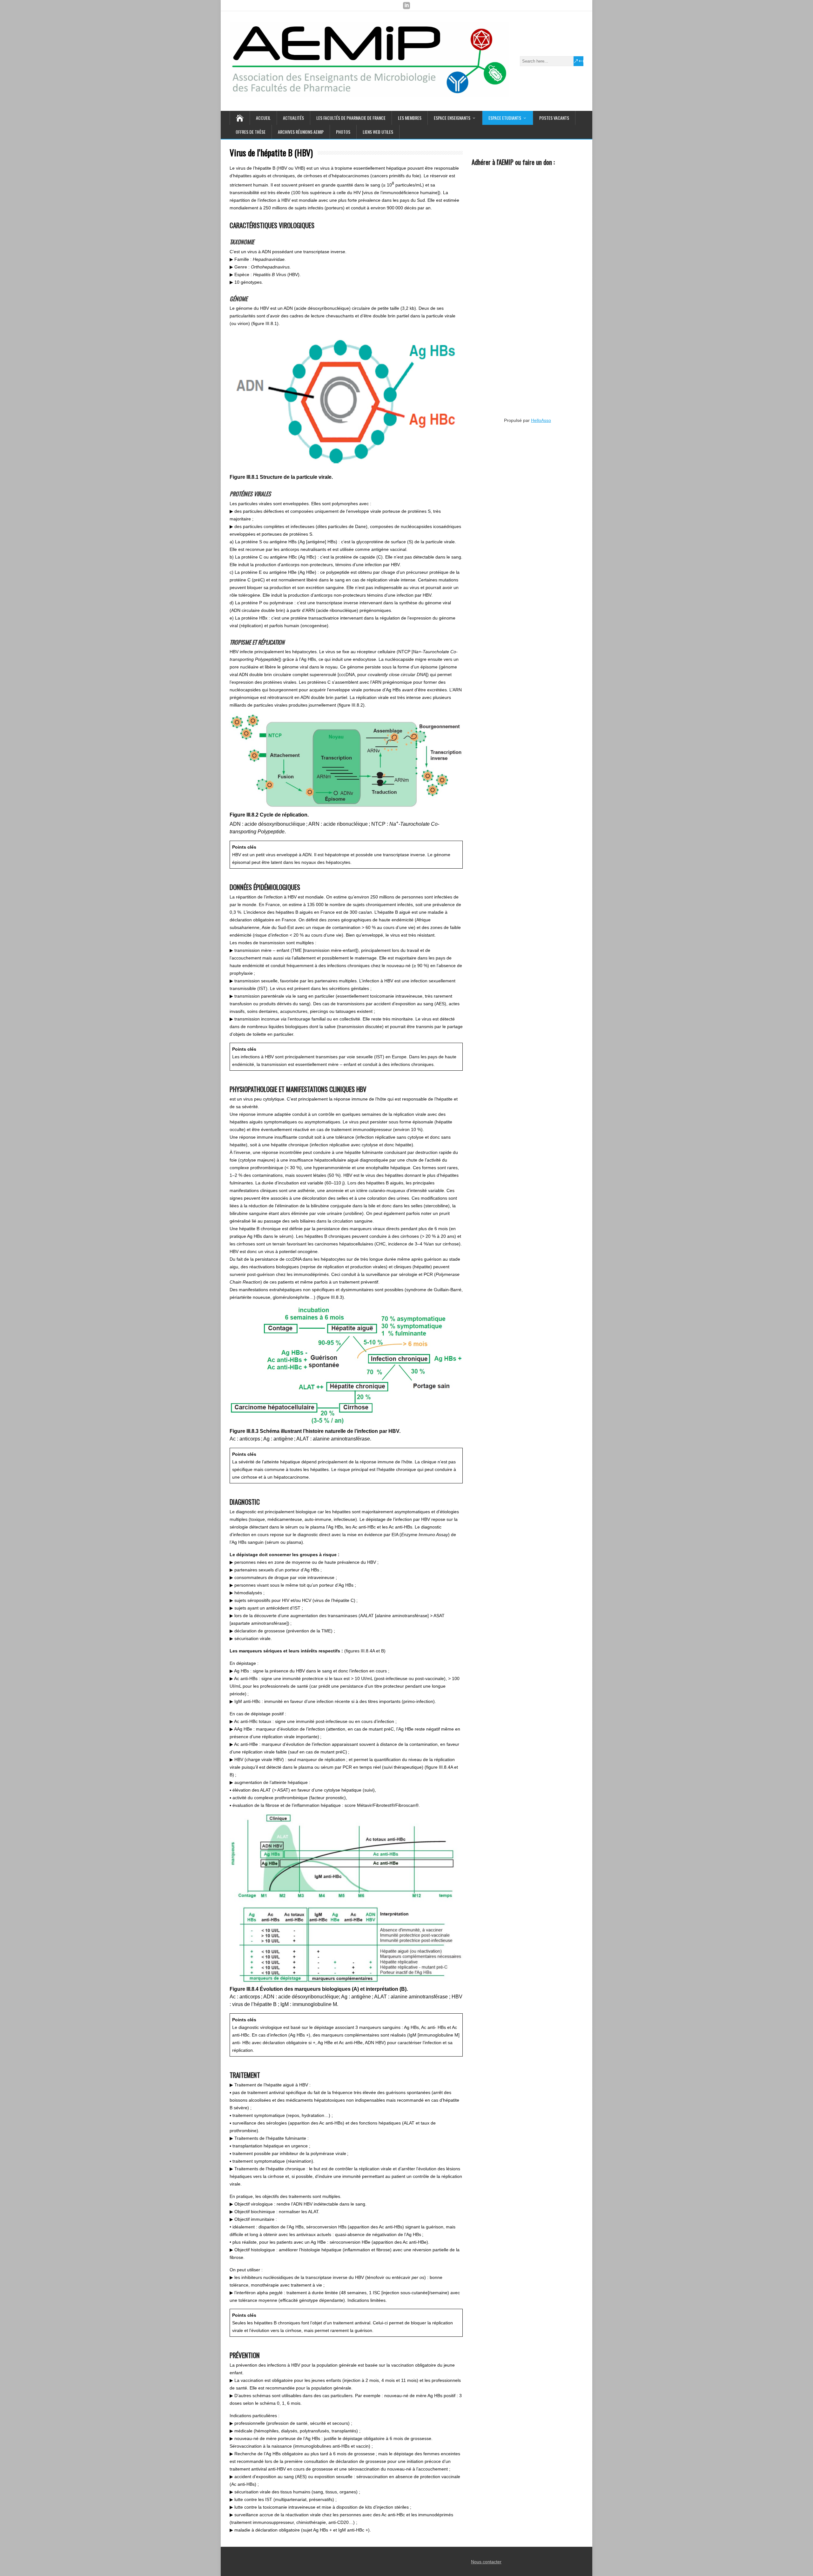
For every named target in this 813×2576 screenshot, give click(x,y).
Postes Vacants (554, 118)
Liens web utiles (378, 132)
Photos (343, 132)
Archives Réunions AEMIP (301, 132)
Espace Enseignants (452, 118)
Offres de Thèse (251, 132)
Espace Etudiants (505, 118)
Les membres (410, 118)
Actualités (293, 118)
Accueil (263, 118)
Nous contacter (486, 2562)
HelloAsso (541, 420)
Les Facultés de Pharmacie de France (351, 118)
